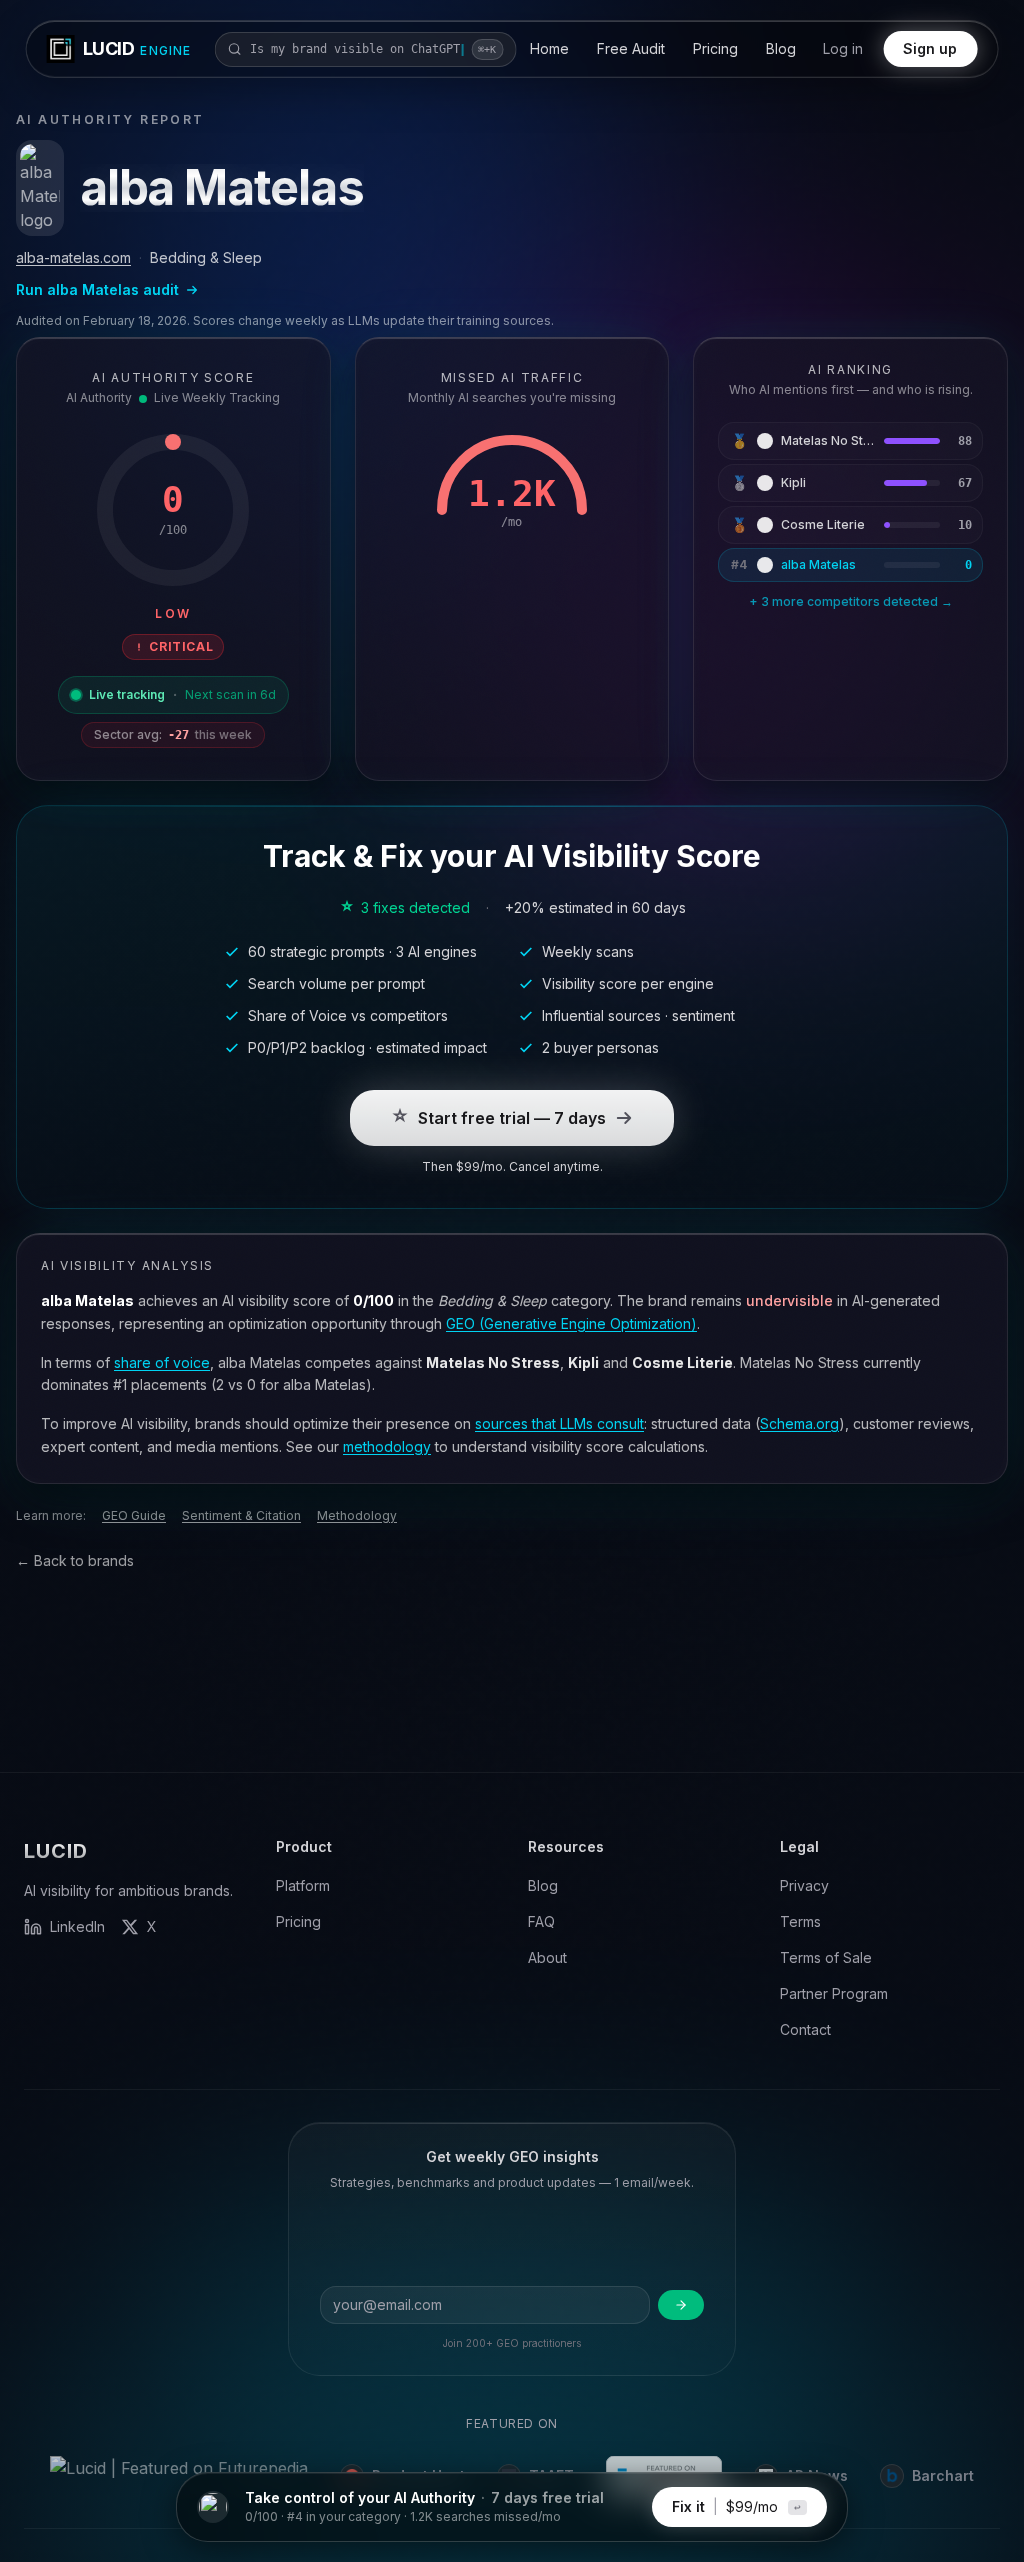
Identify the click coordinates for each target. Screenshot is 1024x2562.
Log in (843, 48)
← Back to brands (75, 1560)
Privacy (804, 1885)
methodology (387, 1446)
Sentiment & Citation (241, 1515)
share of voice (162, 1362)
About (547, 1957)
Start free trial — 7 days (512, 1118)
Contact (805, 2029)
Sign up (930, 48)
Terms (800, 1921)
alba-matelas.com (73, 257)
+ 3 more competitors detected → (851, 601)
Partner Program (834, 1993)
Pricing (715, 48)
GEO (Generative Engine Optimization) (571, 1323)
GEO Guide (134, 1515)
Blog (781, 48)
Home (549, 48)
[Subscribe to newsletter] (681, 2305)
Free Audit (631, 48)
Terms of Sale (826, 1957)
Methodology (357, 1515)
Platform (303, 1885)
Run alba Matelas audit (97, 289)
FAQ (541, 1921)
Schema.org (799, 1423)
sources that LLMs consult (559, 1423)
